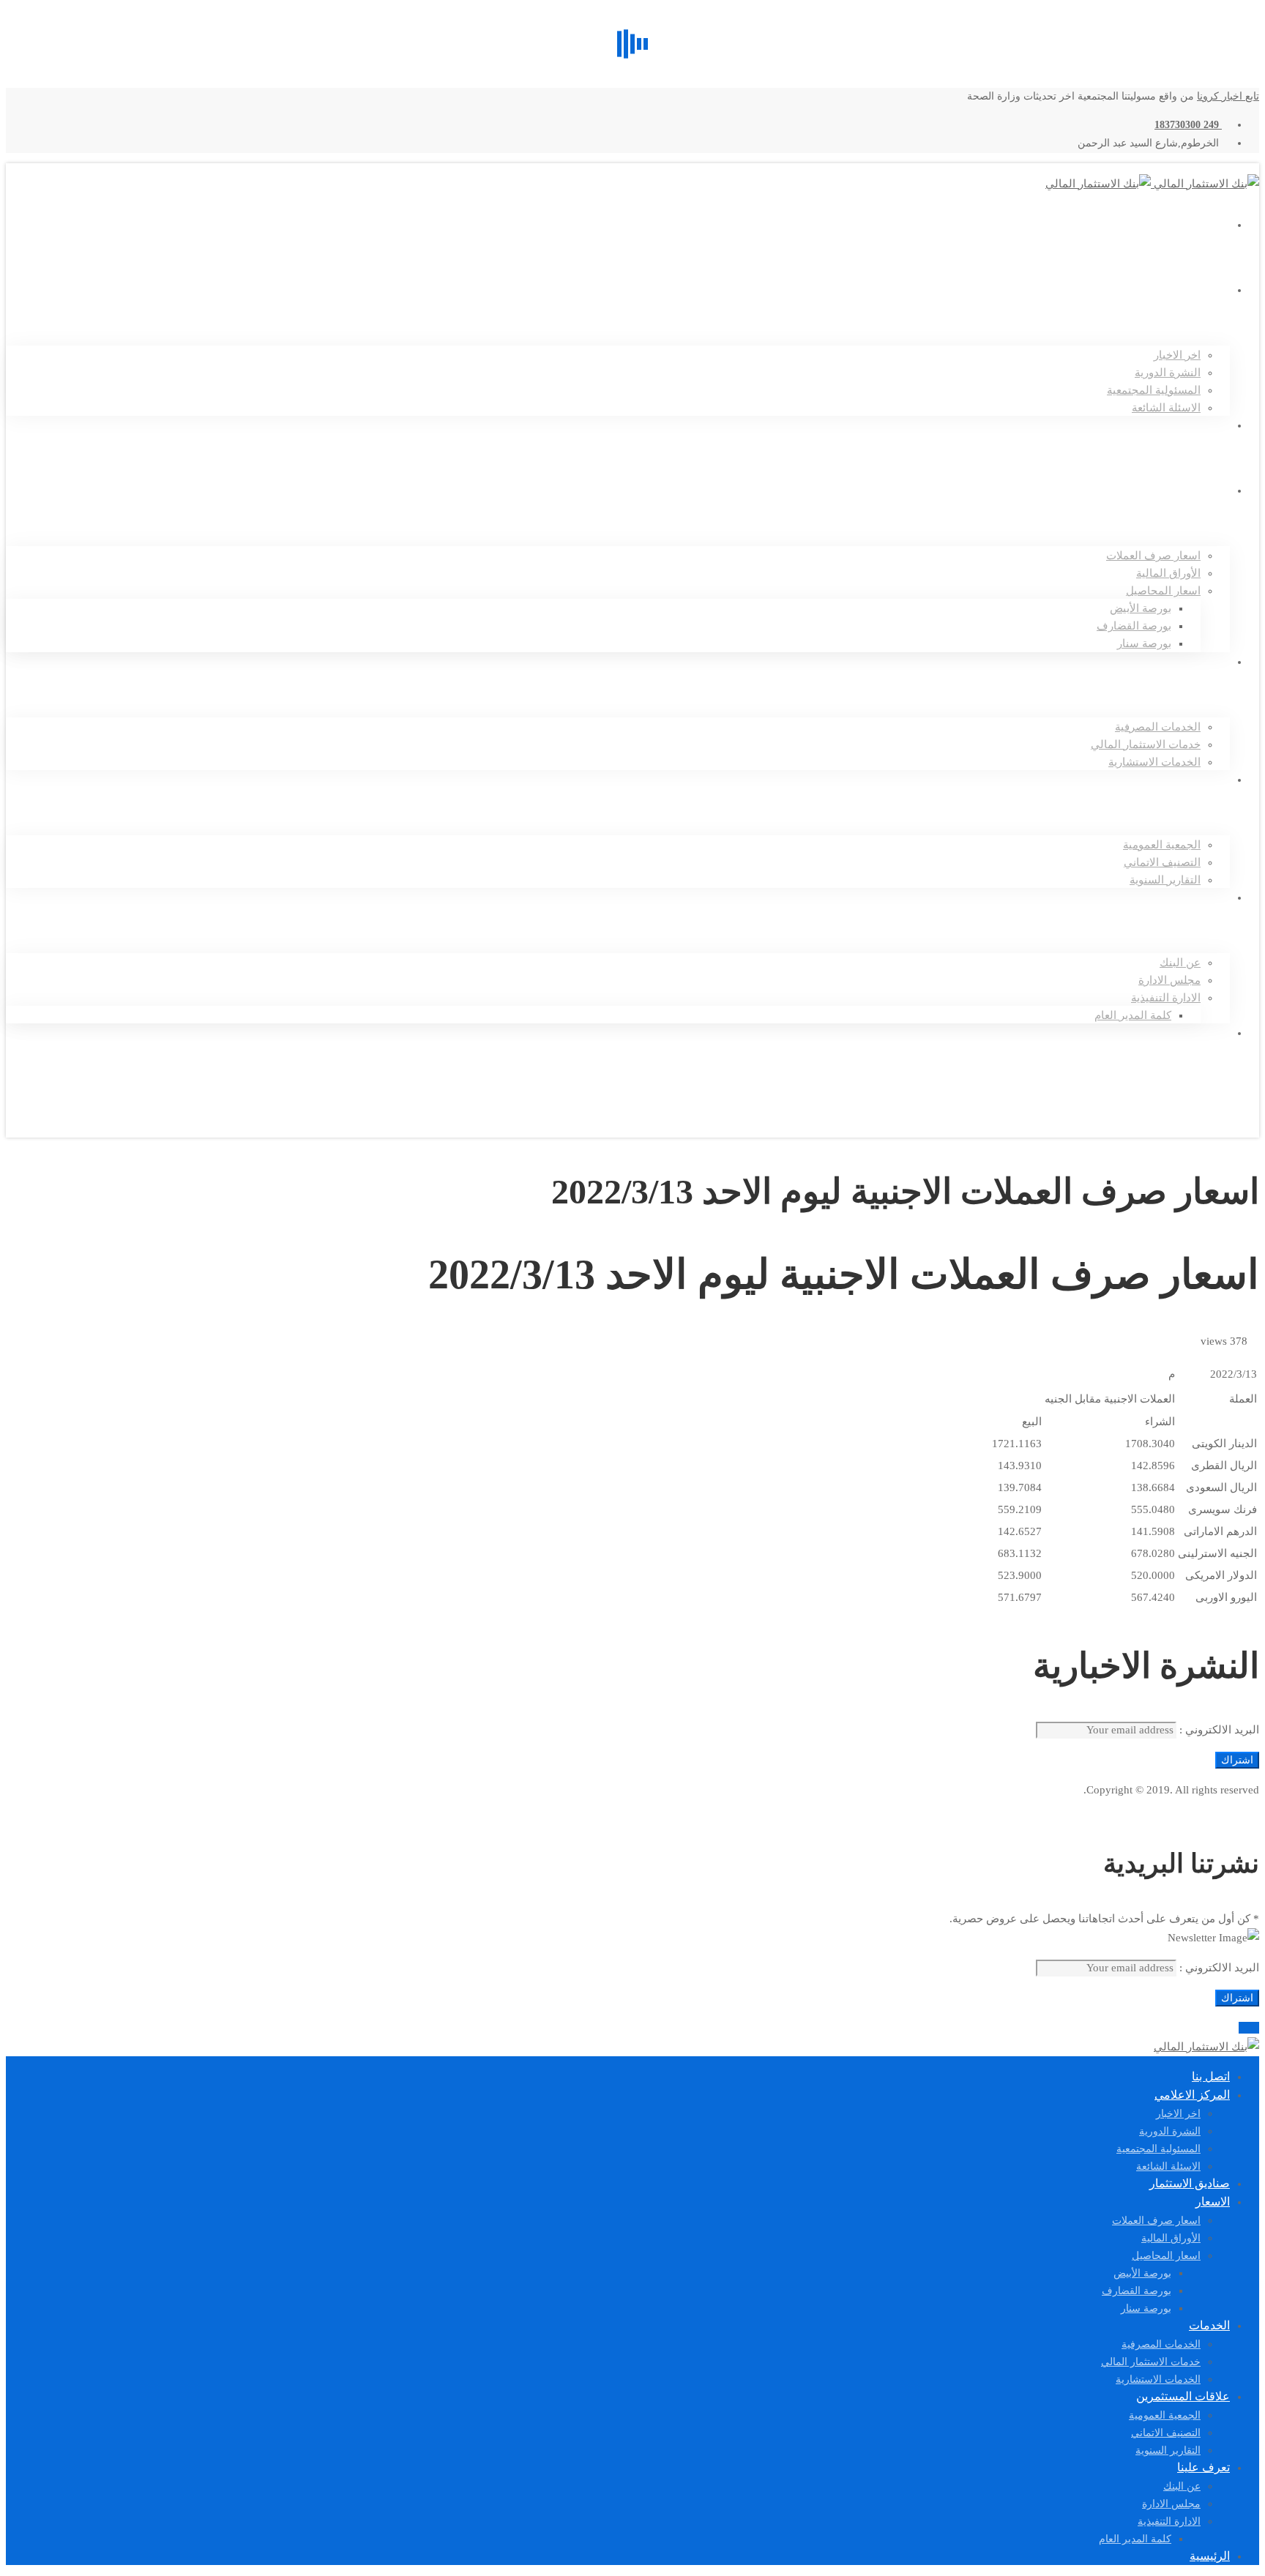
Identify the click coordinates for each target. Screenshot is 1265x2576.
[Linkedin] (1220, 1109)
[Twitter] (1253, 1109)
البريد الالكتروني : (1218, 1730)
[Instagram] (1230, 1109)
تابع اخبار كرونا (1228, 96)
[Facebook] (1242, 1109)
